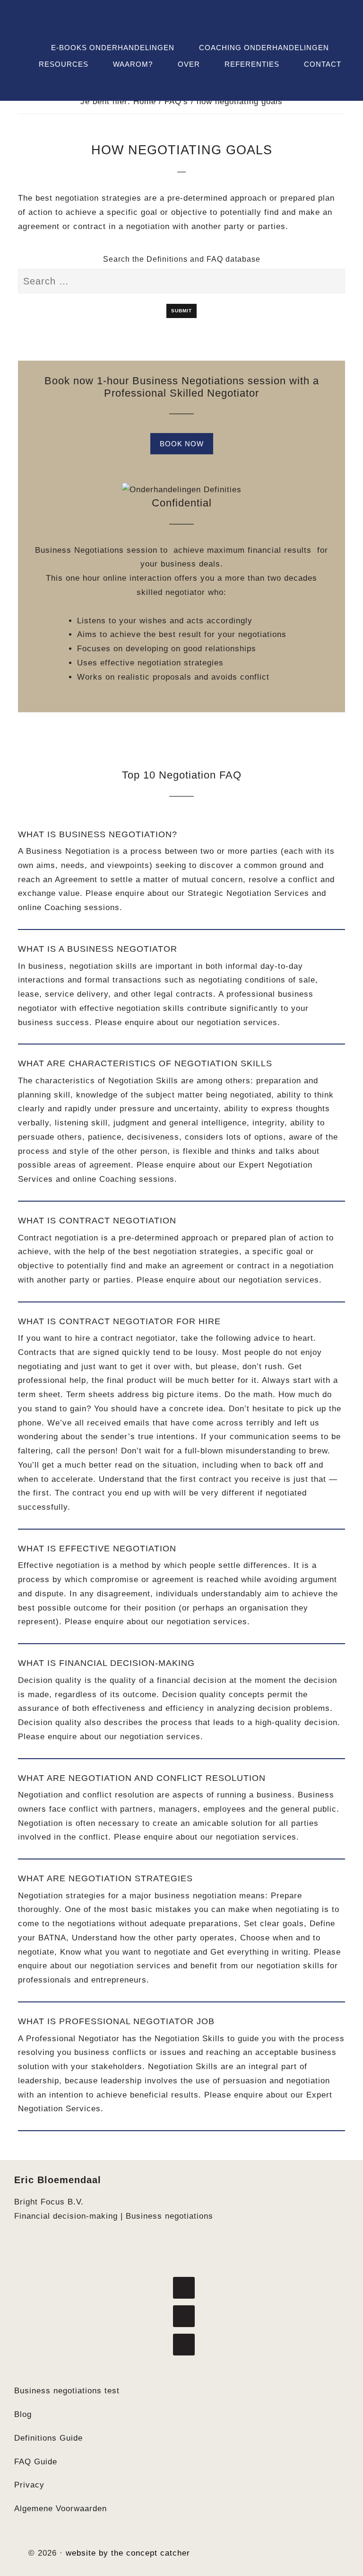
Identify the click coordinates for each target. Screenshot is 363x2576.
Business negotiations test (67, 2391)
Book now (182, 444)
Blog (23, 2414)
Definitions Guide (48, 2438)
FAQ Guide (36, 2462)
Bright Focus (181, 22)
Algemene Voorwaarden (60, 2509)
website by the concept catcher (128, 2553)
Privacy (29, 2485)
